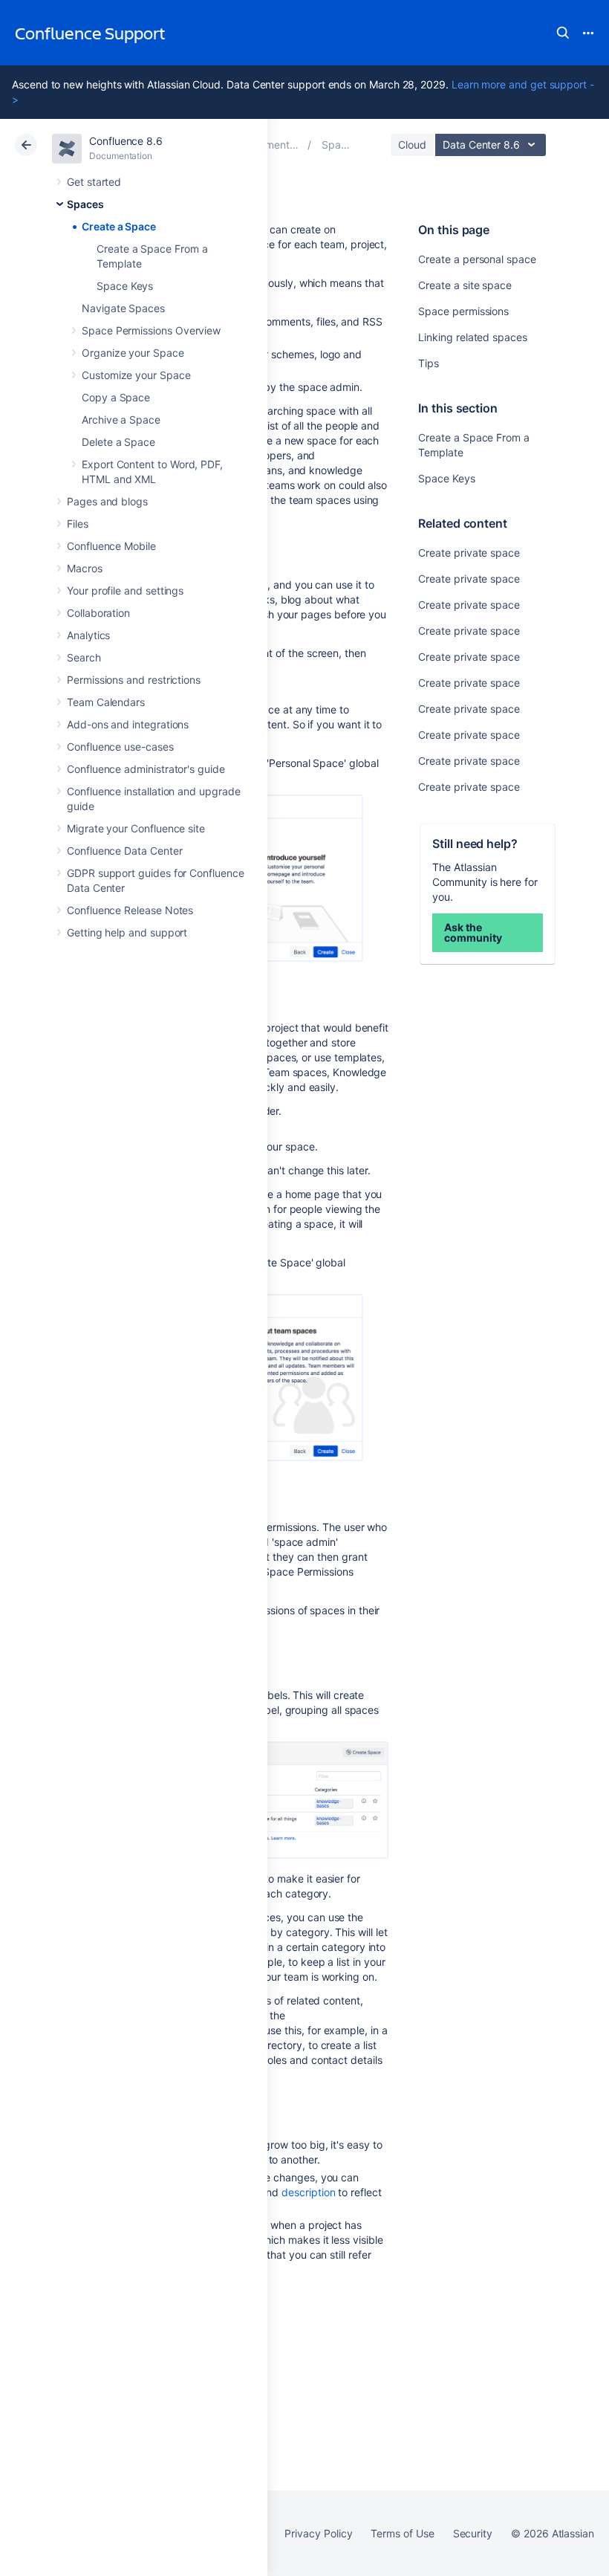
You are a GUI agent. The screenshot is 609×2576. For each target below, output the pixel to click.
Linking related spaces (472, 337)
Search (563, 33)
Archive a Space (121, 420)
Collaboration (98, 613)
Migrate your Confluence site (136, 828)
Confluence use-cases (120, 747)
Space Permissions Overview (151, 330)
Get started (94, 182)
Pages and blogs (107, 501)
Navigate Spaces (123, 308)
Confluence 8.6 (126, 141)
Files (78, 524)
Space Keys (125, 286)
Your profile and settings (125, 590)
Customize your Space (136, 375)
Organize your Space (133, 353)
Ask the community (473, 932)
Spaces (85, 204)
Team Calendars (106, 702)
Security (473, 2533)
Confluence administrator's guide (146, 769)
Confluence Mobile (111, 546)
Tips (429, 363)
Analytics (88, 635)
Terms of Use (402, 2533)
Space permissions (463, 311)
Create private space (469, 553)
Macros (85, 568)
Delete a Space (118, 442)
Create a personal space (477, 259)
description (308, 2192)
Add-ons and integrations (128, 724)
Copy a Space (116, 397)
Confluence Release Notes (130, 910)
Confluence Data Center (124, 851)
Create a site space (465, 285)
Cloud (412, 145)
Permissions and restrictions (134, 680)
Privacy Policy (318, 2533)
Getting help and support (127, 932)
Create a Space (119, 226)
